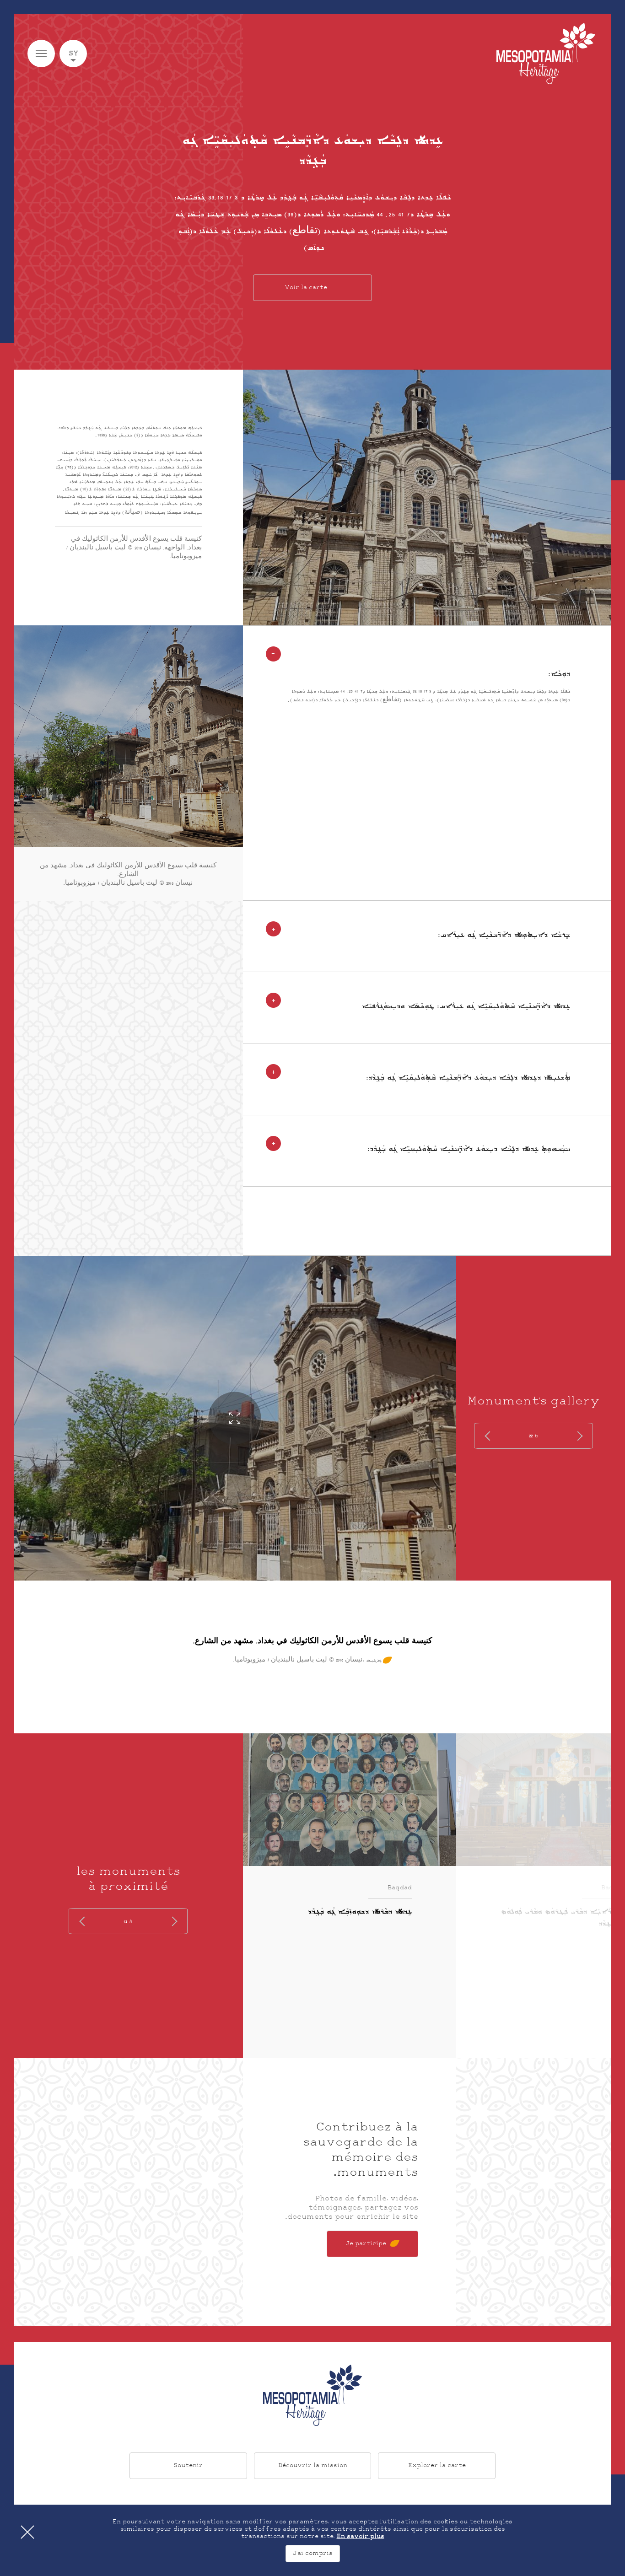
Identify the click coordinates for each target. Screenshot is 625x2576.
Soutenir (188, 2466)
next (489, 1436)
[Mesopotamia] (546, 54)
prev (578, 1436)
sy (73, 54)
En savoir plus (361, 2537)
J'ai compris (313, 2554)
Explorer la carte (437, 2466)
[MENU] (41, 54)
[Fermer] (27, 2532)
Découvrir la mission (313, 2466)
